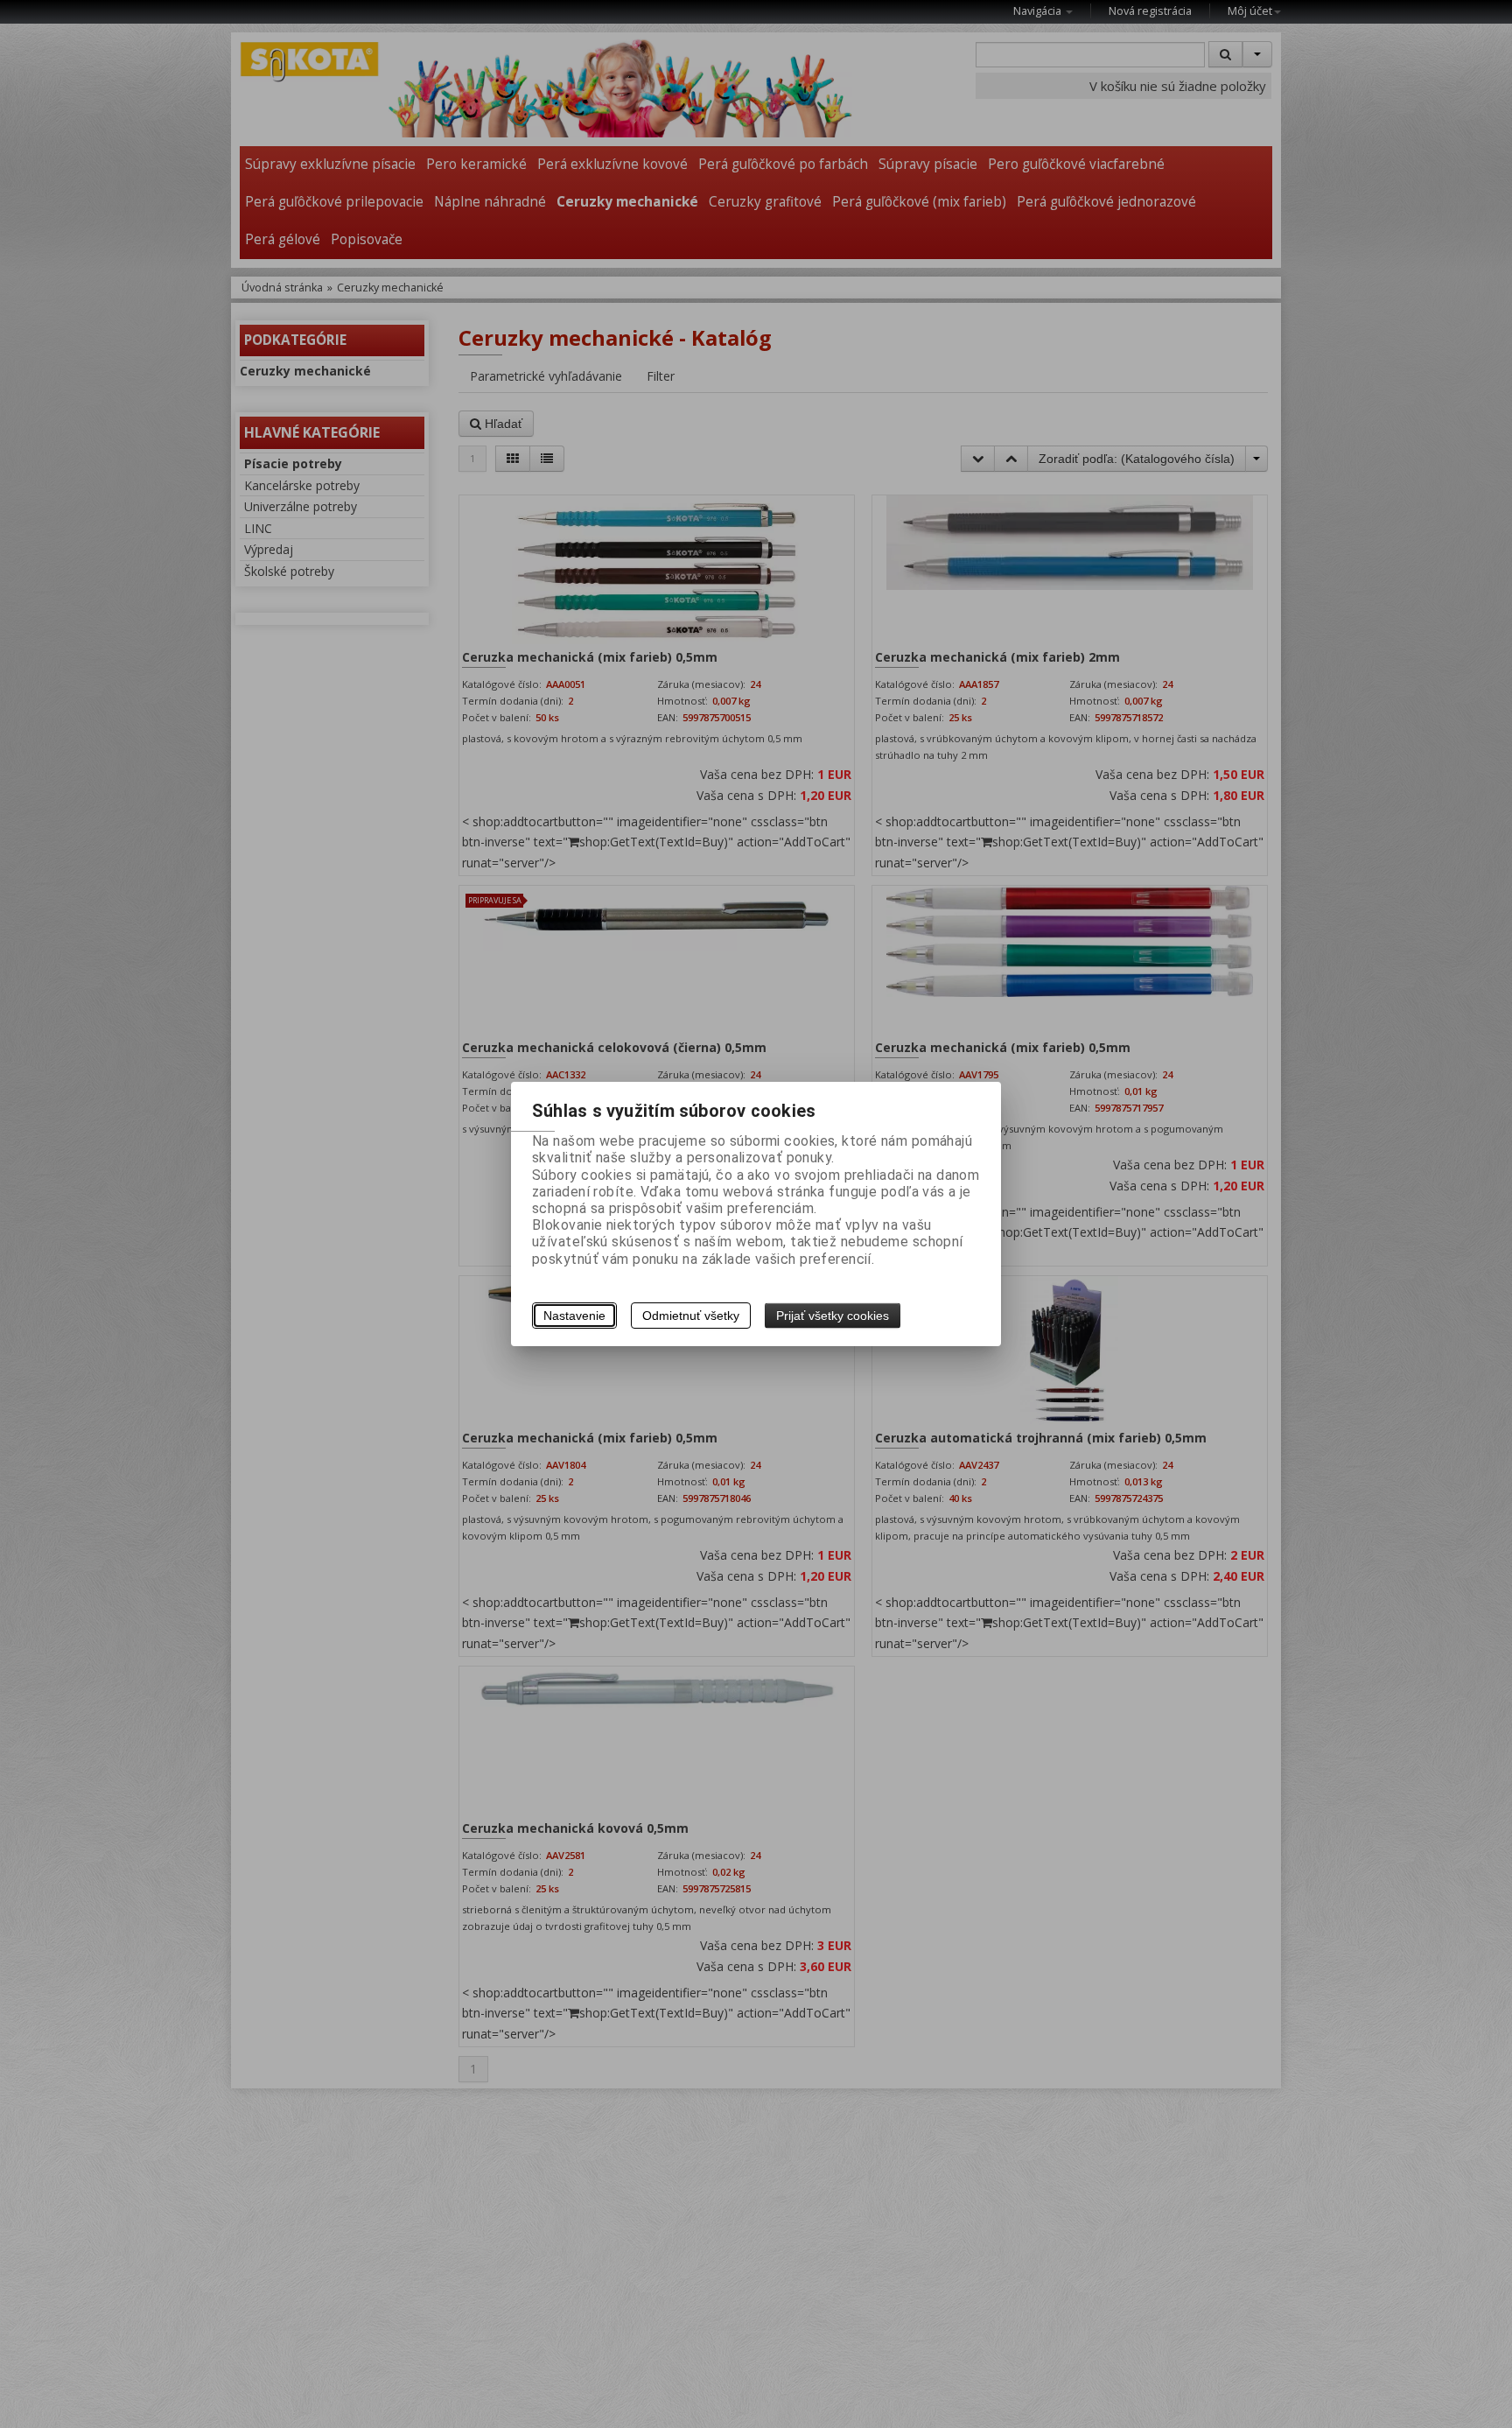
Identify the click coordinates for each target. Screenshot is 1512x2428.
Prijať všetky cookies (833, 1316)
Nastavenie (574, 1316)
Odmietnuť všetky (691, 1316)
